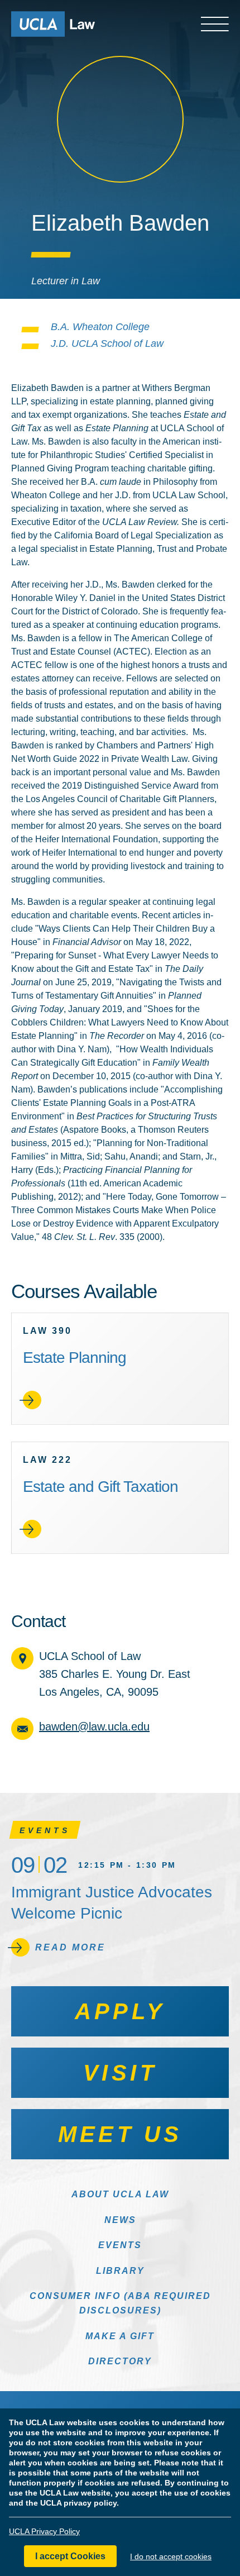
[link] (120, 1369)
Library (120, 2271)
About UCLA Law (120, 2194)
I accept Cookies (70, 2556)
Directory (120, 2361)
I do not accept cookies (171, 2556)
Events (120, 2245)
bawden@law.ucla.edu (94, 1726)
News (120, 2220)
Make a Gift (120, 2336)
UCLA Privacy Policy (44, 2531)
